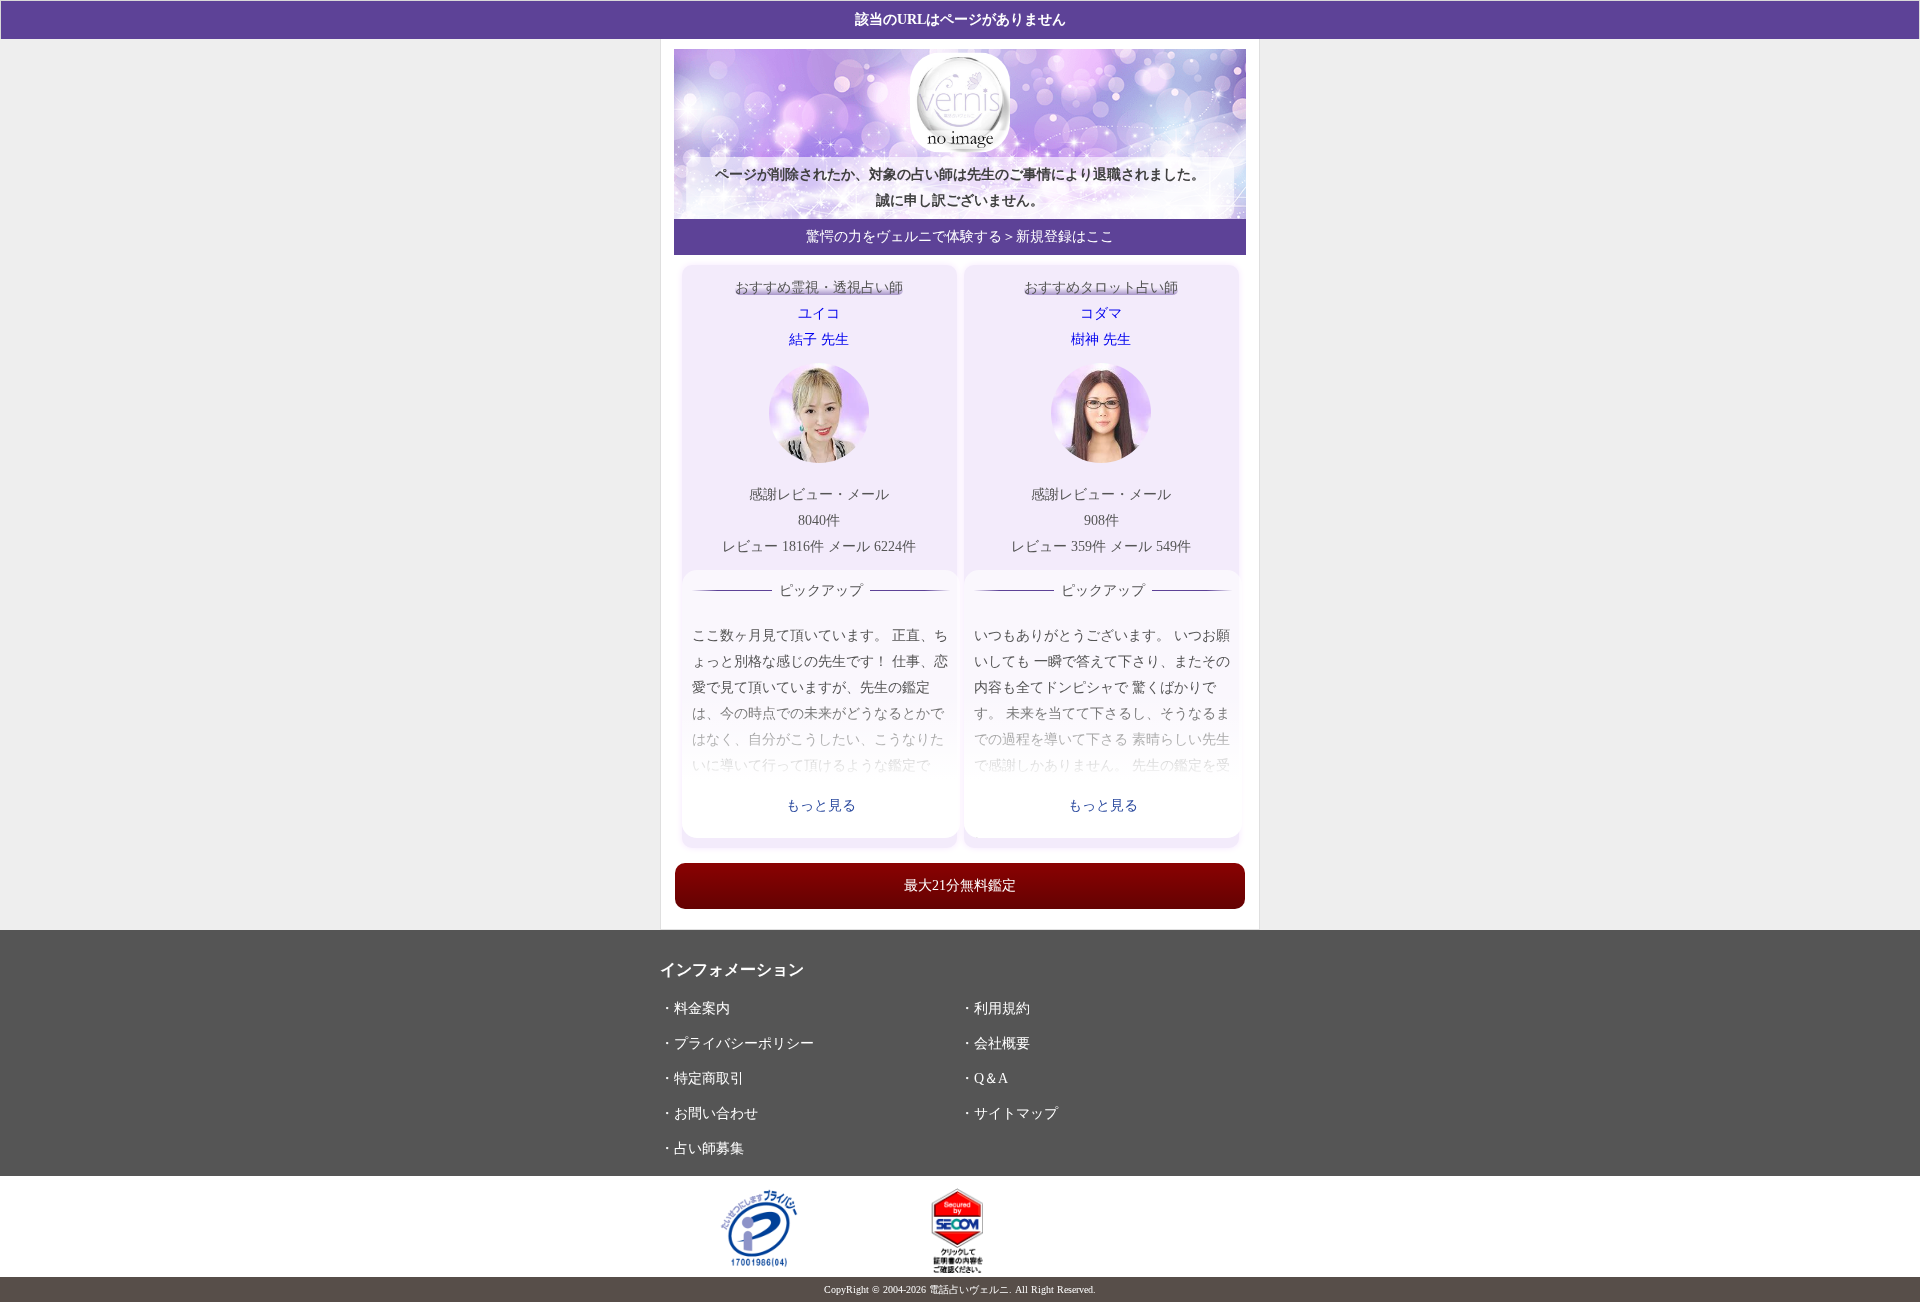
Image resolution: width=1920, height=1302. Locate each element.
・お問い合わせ (709, 1113)
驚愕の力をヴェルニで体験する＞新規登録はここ (960, 236)
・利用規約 (995, 1008)
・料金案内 (695, 1008)
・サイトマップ (1009, 1113)
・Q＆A (984, 1078)
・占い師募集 (702, 1148)
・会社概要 (995, 1043)
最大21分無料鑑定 (960, 885)
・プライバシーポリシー (737, 1043)
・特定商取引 (702, 1078)
